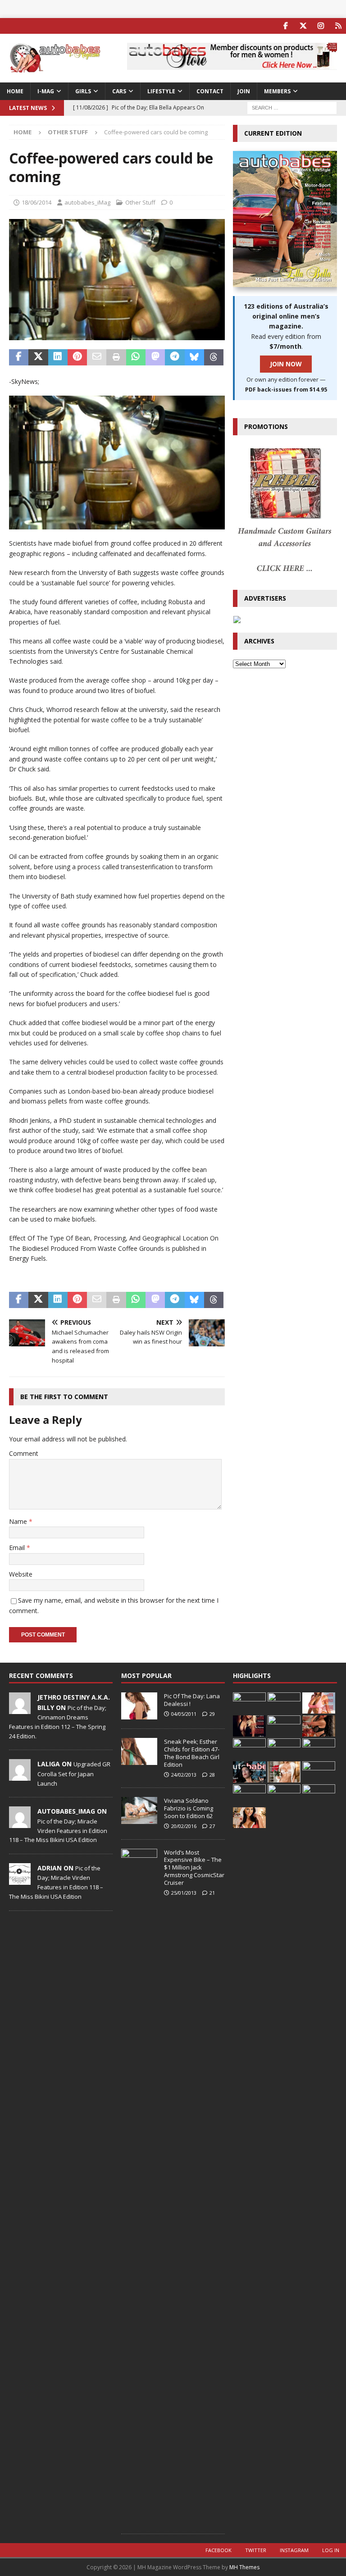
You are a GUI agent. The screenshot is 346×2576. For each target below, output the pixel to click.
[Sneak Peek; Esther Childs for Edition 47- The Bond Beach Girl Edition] (139, 1751)
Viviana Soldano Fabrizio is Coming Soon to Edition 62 (189, 1808)
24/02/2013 (184, 1775)
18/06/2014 (36, 202)
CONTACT (210, 91)
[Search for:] (292, 107)
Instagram (294, 2550)
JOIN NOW (286, 364)
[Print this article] (116, 357)
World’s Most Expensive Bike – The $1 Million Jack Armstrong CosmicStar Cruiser (194, 1868)
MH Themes (244, 2567)
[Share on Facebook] (19, 357)
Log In (331, 2550)
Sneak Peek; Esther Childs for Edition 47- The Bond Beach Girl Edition (192, 1753)
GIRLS (83, 91)
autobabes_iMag (87, 202)
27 (212, 1826)
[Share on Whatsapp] (136, 357)
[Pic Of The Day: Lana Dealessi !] (139, 1706)
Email (18, 1548)
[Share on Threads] (214, 357)
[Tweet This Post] (38, 357)
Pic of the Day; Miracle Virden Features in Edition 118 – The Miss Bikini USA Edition (58, 1831)
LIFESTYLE (161, 91)
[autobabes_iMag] (20, 1824)
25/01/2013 (184, 1893)
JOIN (244, 91)
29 (212, 1714)
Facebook (219, 2550)
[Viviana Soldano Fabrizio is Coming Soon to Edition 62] (139, 1810)
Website (21, 1574)
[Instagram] (321, 26)
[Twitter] (303, 26)
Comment (24, 1453)
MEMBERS (277, 91)
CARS (119, 91)
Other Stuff (140, 202)
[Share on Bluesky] (194, 357)
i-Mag (46, 91)
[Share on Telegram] (175, 357)
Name (19, 1521)
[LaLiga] (20, 1776)
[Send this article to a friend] (97, 357)
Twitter (256, 2550)
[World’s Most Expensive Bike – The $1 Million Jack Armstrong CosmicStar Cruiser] (139, 2187)
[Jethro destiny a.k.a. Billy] (20, 1709)
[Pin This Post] (77, 357)
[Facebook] (285, 26)
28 (212, 1775)
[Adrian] (20, 1880)
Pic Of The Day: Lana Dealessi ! (192, 1700)
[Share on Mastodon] (155, 357)
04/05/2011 (184, 1714)
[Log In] (338, 26)
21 (212, 1893)
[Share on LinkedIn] (58, 357)
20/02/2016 (184, 1826)
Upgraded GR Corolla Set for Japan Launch (74, 1774)
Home (15, 91)
